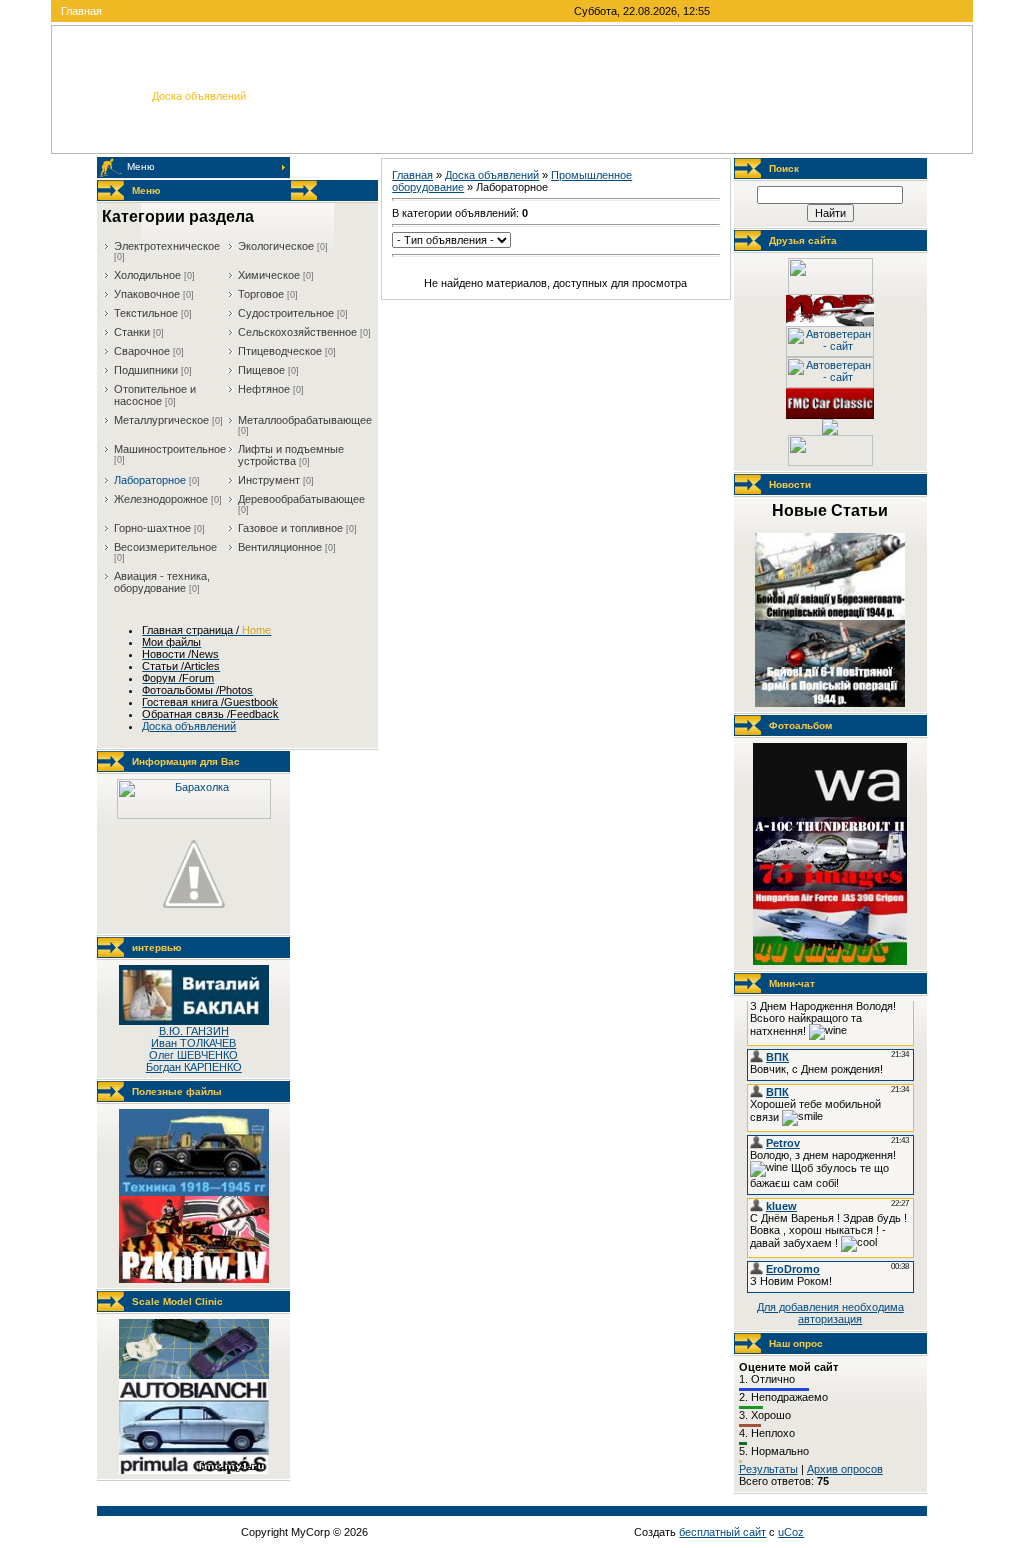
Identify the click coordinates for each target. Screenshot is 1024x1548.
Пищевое (261, 370)
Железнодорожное (161, 499)
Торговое (261, 294)
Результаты (768, 1469)
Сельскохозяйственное (297, 332)
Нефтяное (264, 389)
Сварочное (142, 351)
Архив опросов (845, 1469)
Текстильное (146, 313)
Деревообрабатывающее (301, 499)
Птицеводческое (280, 351)
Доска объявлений (492, 175)
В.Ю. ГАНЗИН (194, 1031)
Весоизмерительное (165, 547)
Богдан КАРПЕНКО (194, 1067)
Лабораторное (150, 480)
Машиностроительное (170, 449)
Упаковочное (147, 294)
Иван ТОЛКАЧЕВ (193, 1043)
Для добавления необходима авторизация (830, 1313)
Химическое (269, 275)
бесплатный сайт (722, 1532)
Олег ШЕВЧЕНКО (193, 1055)
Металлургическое (161, 420)
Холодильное (147, 275)
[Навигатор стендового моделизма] (830, 431)
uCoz (791, 1532)
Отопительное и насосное (155, 395)
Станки (132, 332)
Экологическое (276, 246)
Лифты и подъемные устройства (291, 455)
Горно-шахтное (152, 528)
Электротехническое (167, 246)
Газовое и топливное (290, 528)
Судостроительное (286, 313)
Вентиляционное (280, 547)
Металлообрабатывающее (305, 420)
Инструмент (269, 480)
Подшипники (146, 370)
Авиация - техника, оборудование (162, 582)
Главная (81, 11)
